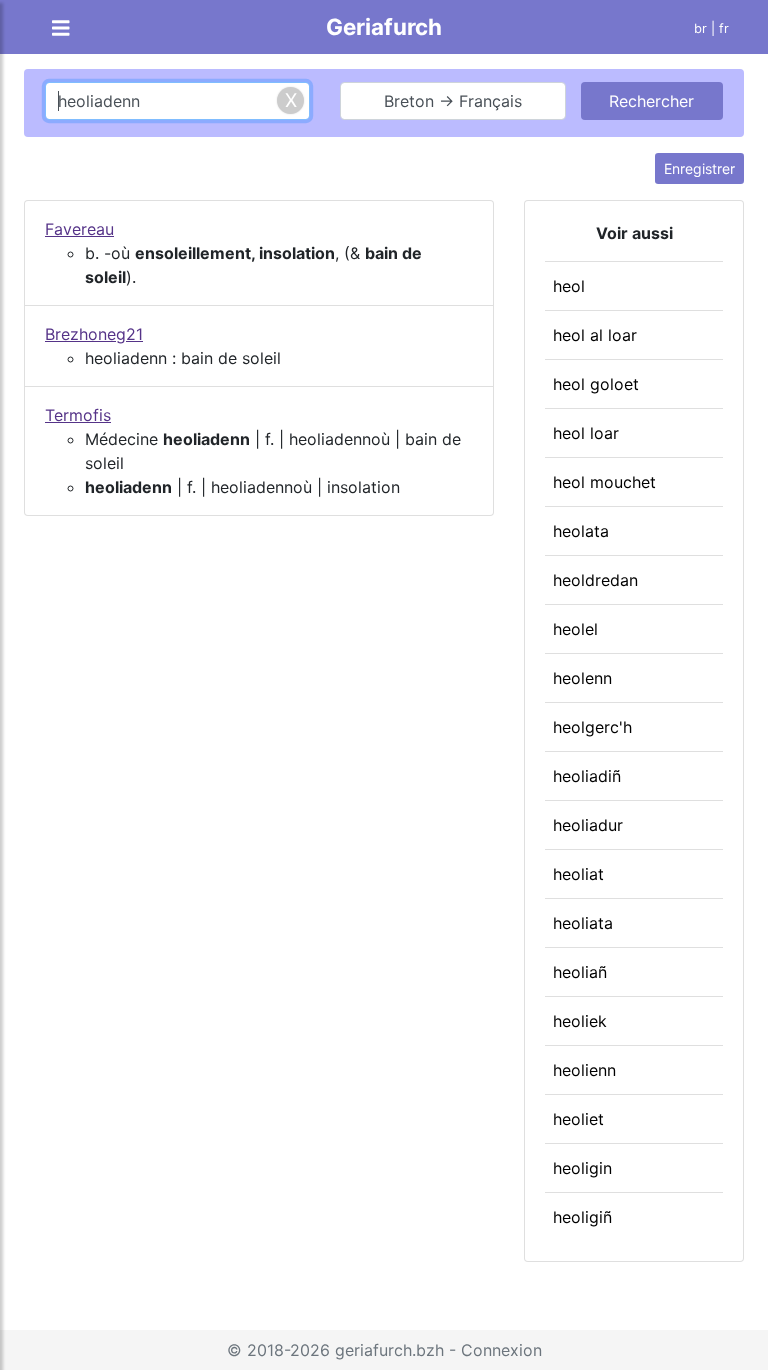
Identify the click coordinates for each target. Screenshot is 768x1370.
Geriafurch (384, 26)
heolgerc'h (592, 727)
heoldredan (595, 580)
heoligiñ (582, 1217)
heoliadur (588, 825)
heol (569, 286)
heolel (575, 629)
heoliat (578, 874)
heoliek (580, 1021)
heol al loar (595, 335)
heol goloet (596, 384)
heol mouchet (604, 482)
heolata (581, 531)
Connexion (501, 1350)
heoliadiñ (587, 776)
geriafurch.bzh (389, 1350)
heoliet (578, 1119)
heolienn (584, 1070)
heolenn (582, 678)
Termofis (78, 415)
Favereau (79, 229)
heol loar (586, 433)
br (700, 28)
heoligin (582, 1168)
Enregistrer (699, 168)
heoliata (583, 923)
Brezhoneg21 (94, 334)
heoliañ (580, 972)
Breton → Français (453, 101)
